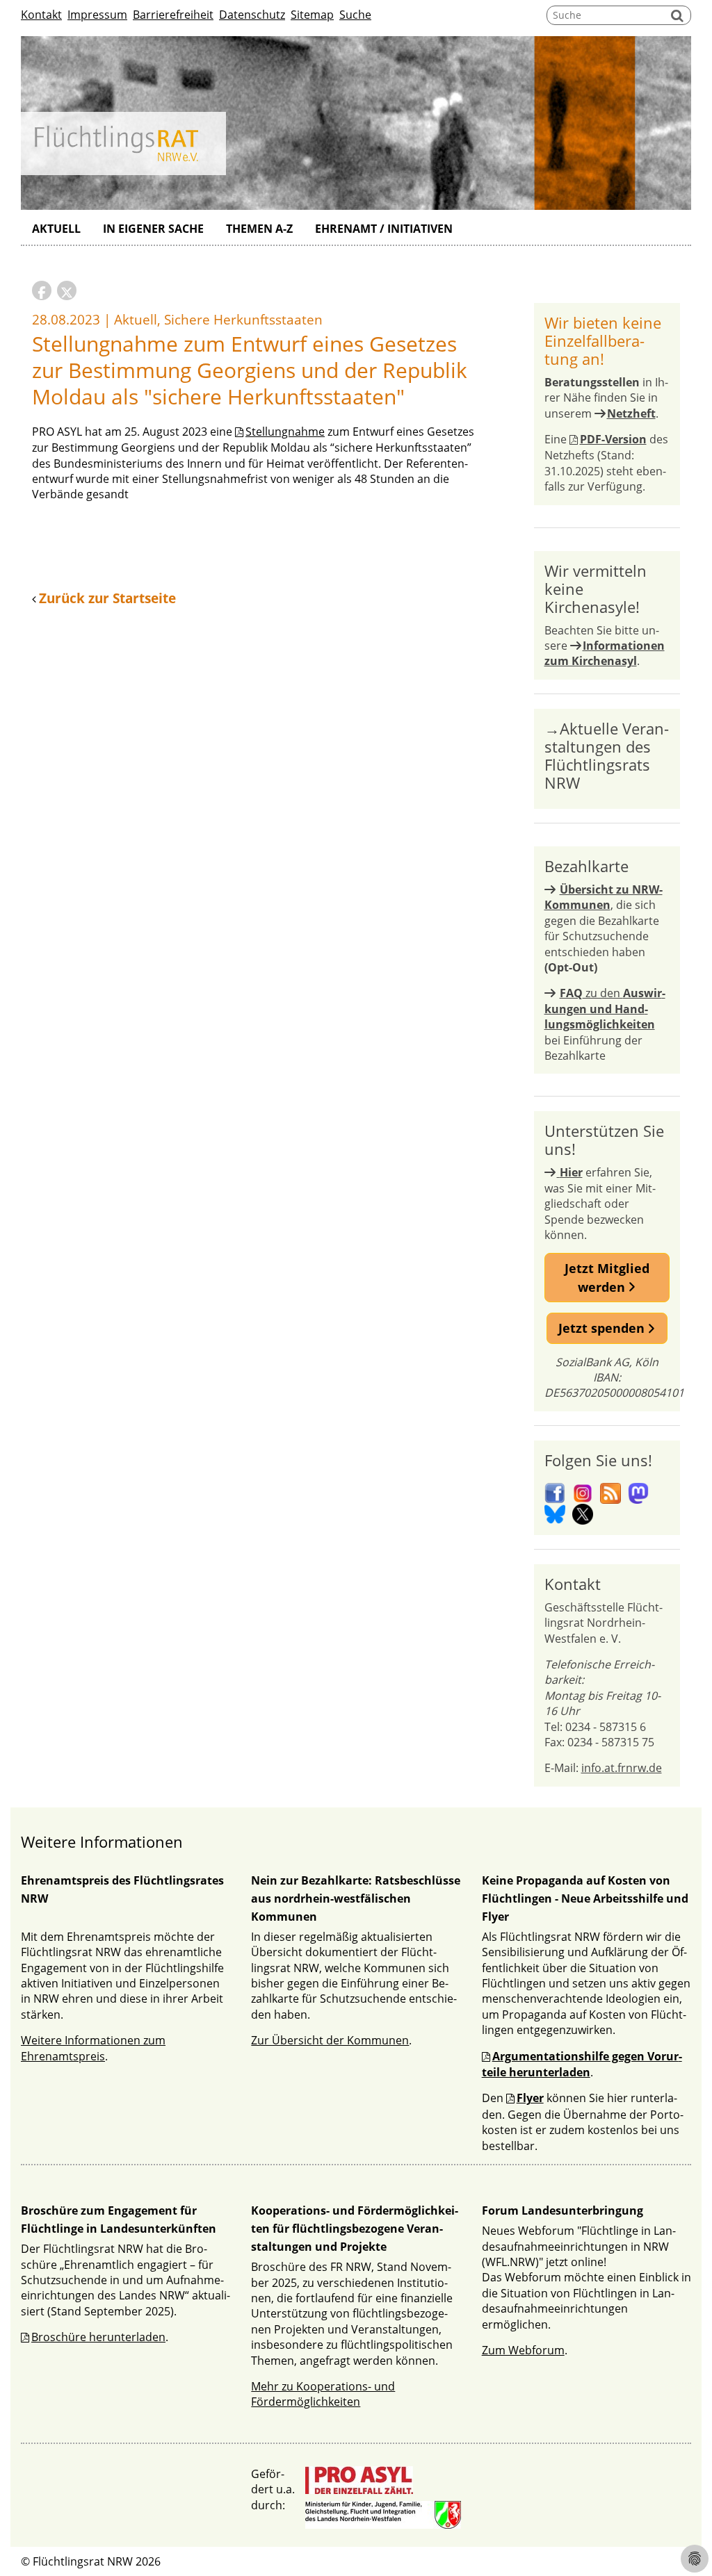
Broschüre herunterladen (98, 2337)
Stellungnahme (285, 432)
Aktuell (56, 229)
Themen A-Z (259, 229)
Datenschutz (252, 15)
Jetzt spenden (603, 1328)
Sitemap (312, 15)
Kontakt (41, 15)
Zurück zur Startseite (107, 598)
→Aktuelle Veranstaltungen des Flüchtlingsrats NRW (607, 755)
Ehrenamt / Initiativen (384, 229)
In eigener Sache (153, 229)
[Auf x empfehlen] (67, 290)
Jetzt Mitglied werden (607, 1277)
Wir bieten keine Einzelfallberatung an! (603, 341)
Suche (355, 15)
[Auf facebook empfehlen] (42, 290)
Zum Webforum (523, 2350)
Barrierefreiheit (173, 15)
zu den (605, 1009)
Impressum (97, 15)
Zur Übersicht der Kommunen (330, 2040)
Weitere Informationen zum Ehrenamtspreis (93, 2048)
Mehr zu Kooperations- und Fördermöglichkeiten (323, 2394)
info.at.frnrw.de (622, 1768)
